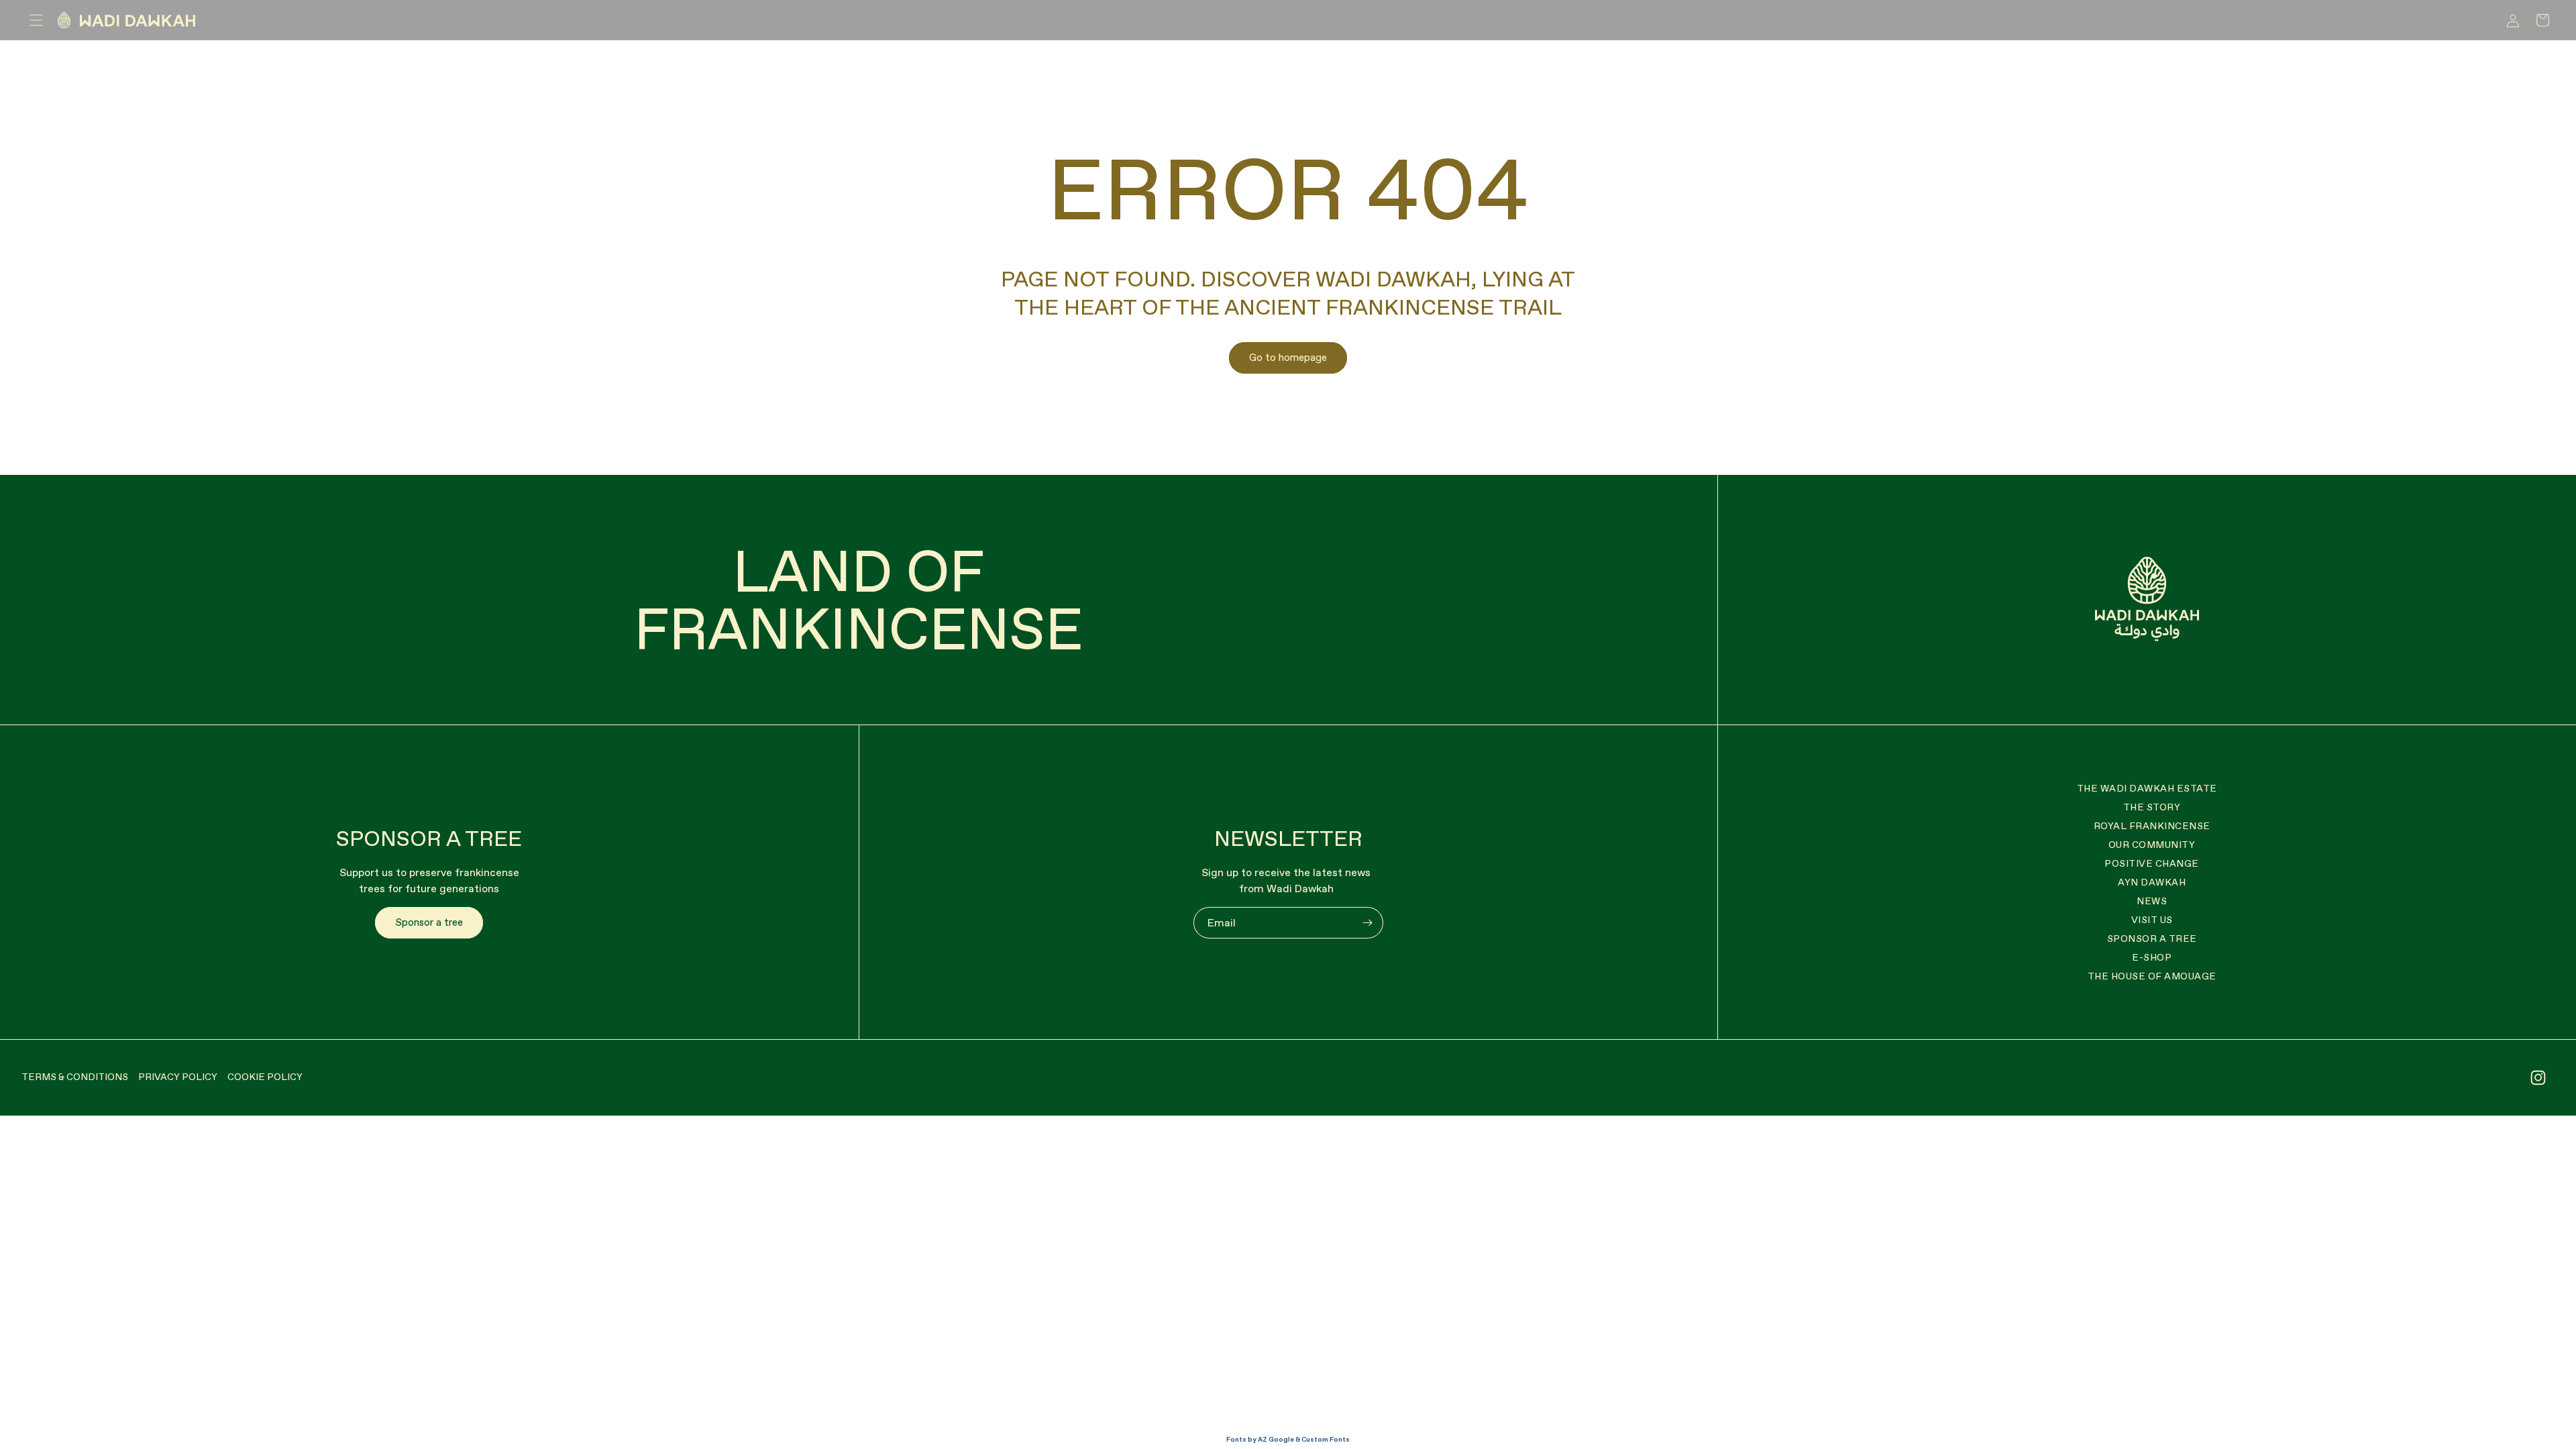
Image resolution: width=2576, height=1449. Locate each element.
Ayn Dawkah (2152, 882)
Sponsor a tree (429, 922)
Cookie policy (265, 1077)
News (2152, 901)
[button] (36, 20)
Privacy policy (178, 1077)
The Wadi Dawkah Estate (2147, 788)
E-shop (2152, 957)
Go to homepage (1288, 357)
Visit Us (2152, 920)
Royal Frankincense (2152, 826)
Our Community (2152, 845)
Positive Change (2152, 863)
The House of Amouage (2152, 976)
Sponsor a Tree (2152, 938)
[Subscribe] (1368, 923)
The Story (2152, 807)
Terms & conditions (75, 1077)
